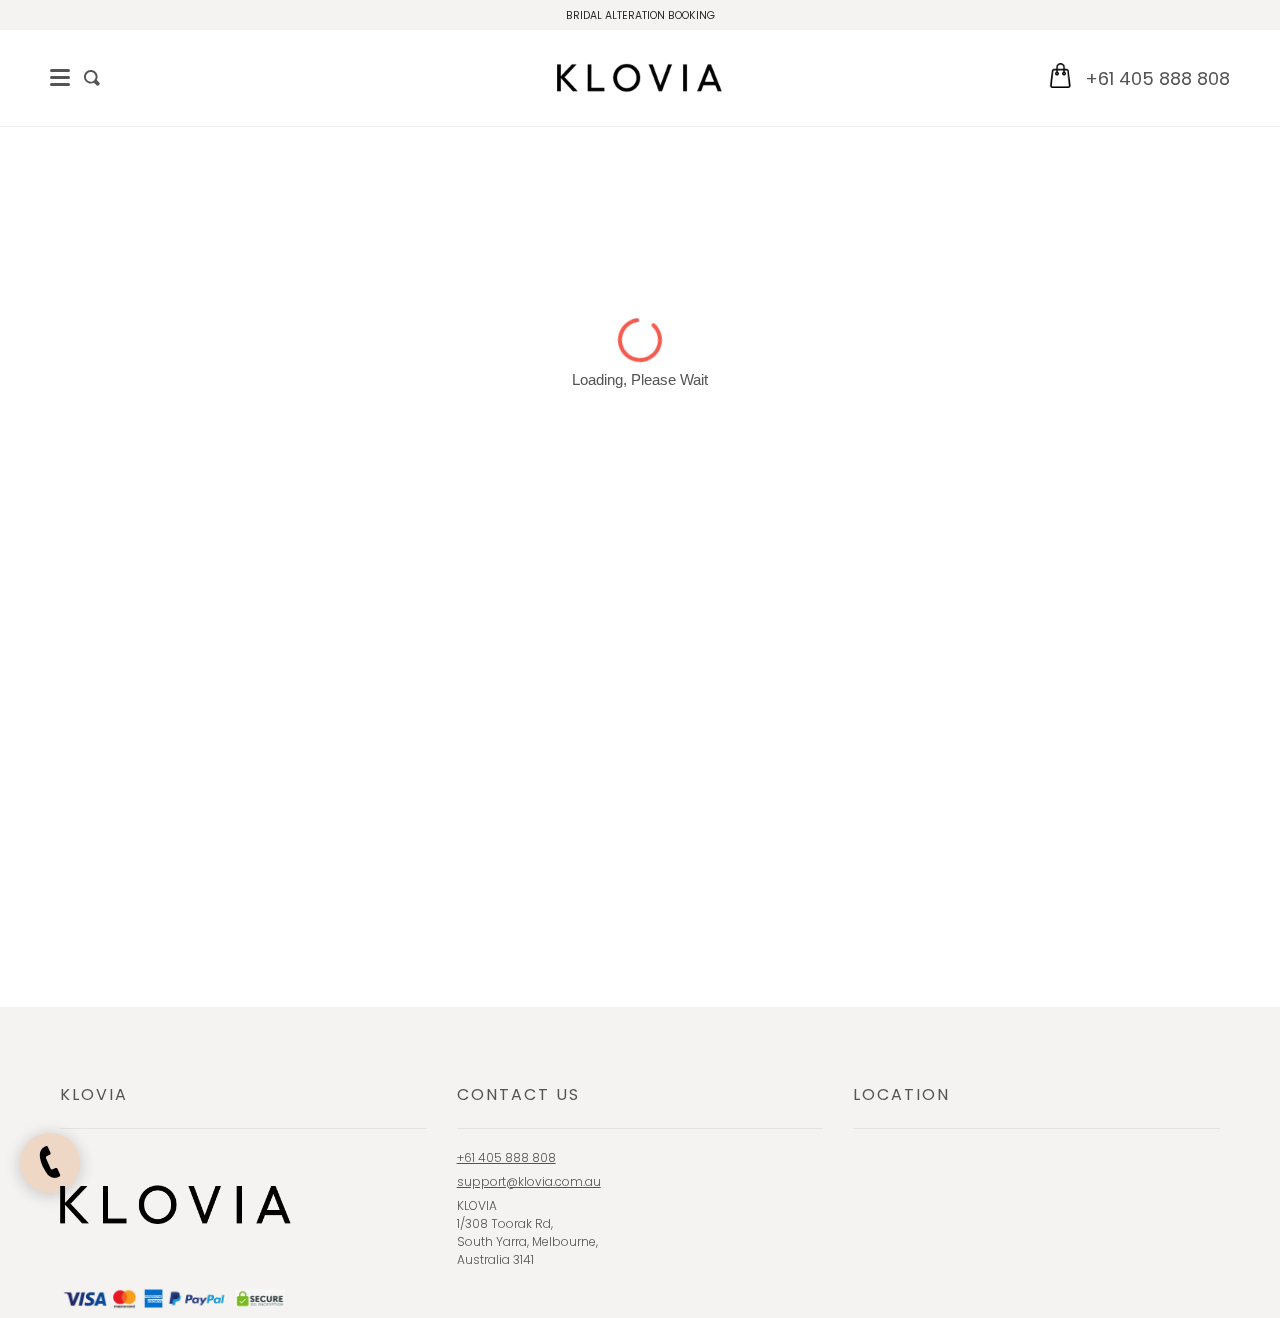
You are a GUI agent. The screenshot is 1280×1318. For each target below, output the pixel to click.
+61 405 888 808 (1157, 78)
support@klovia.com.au (529, 1181)
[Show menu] (60, 78)
